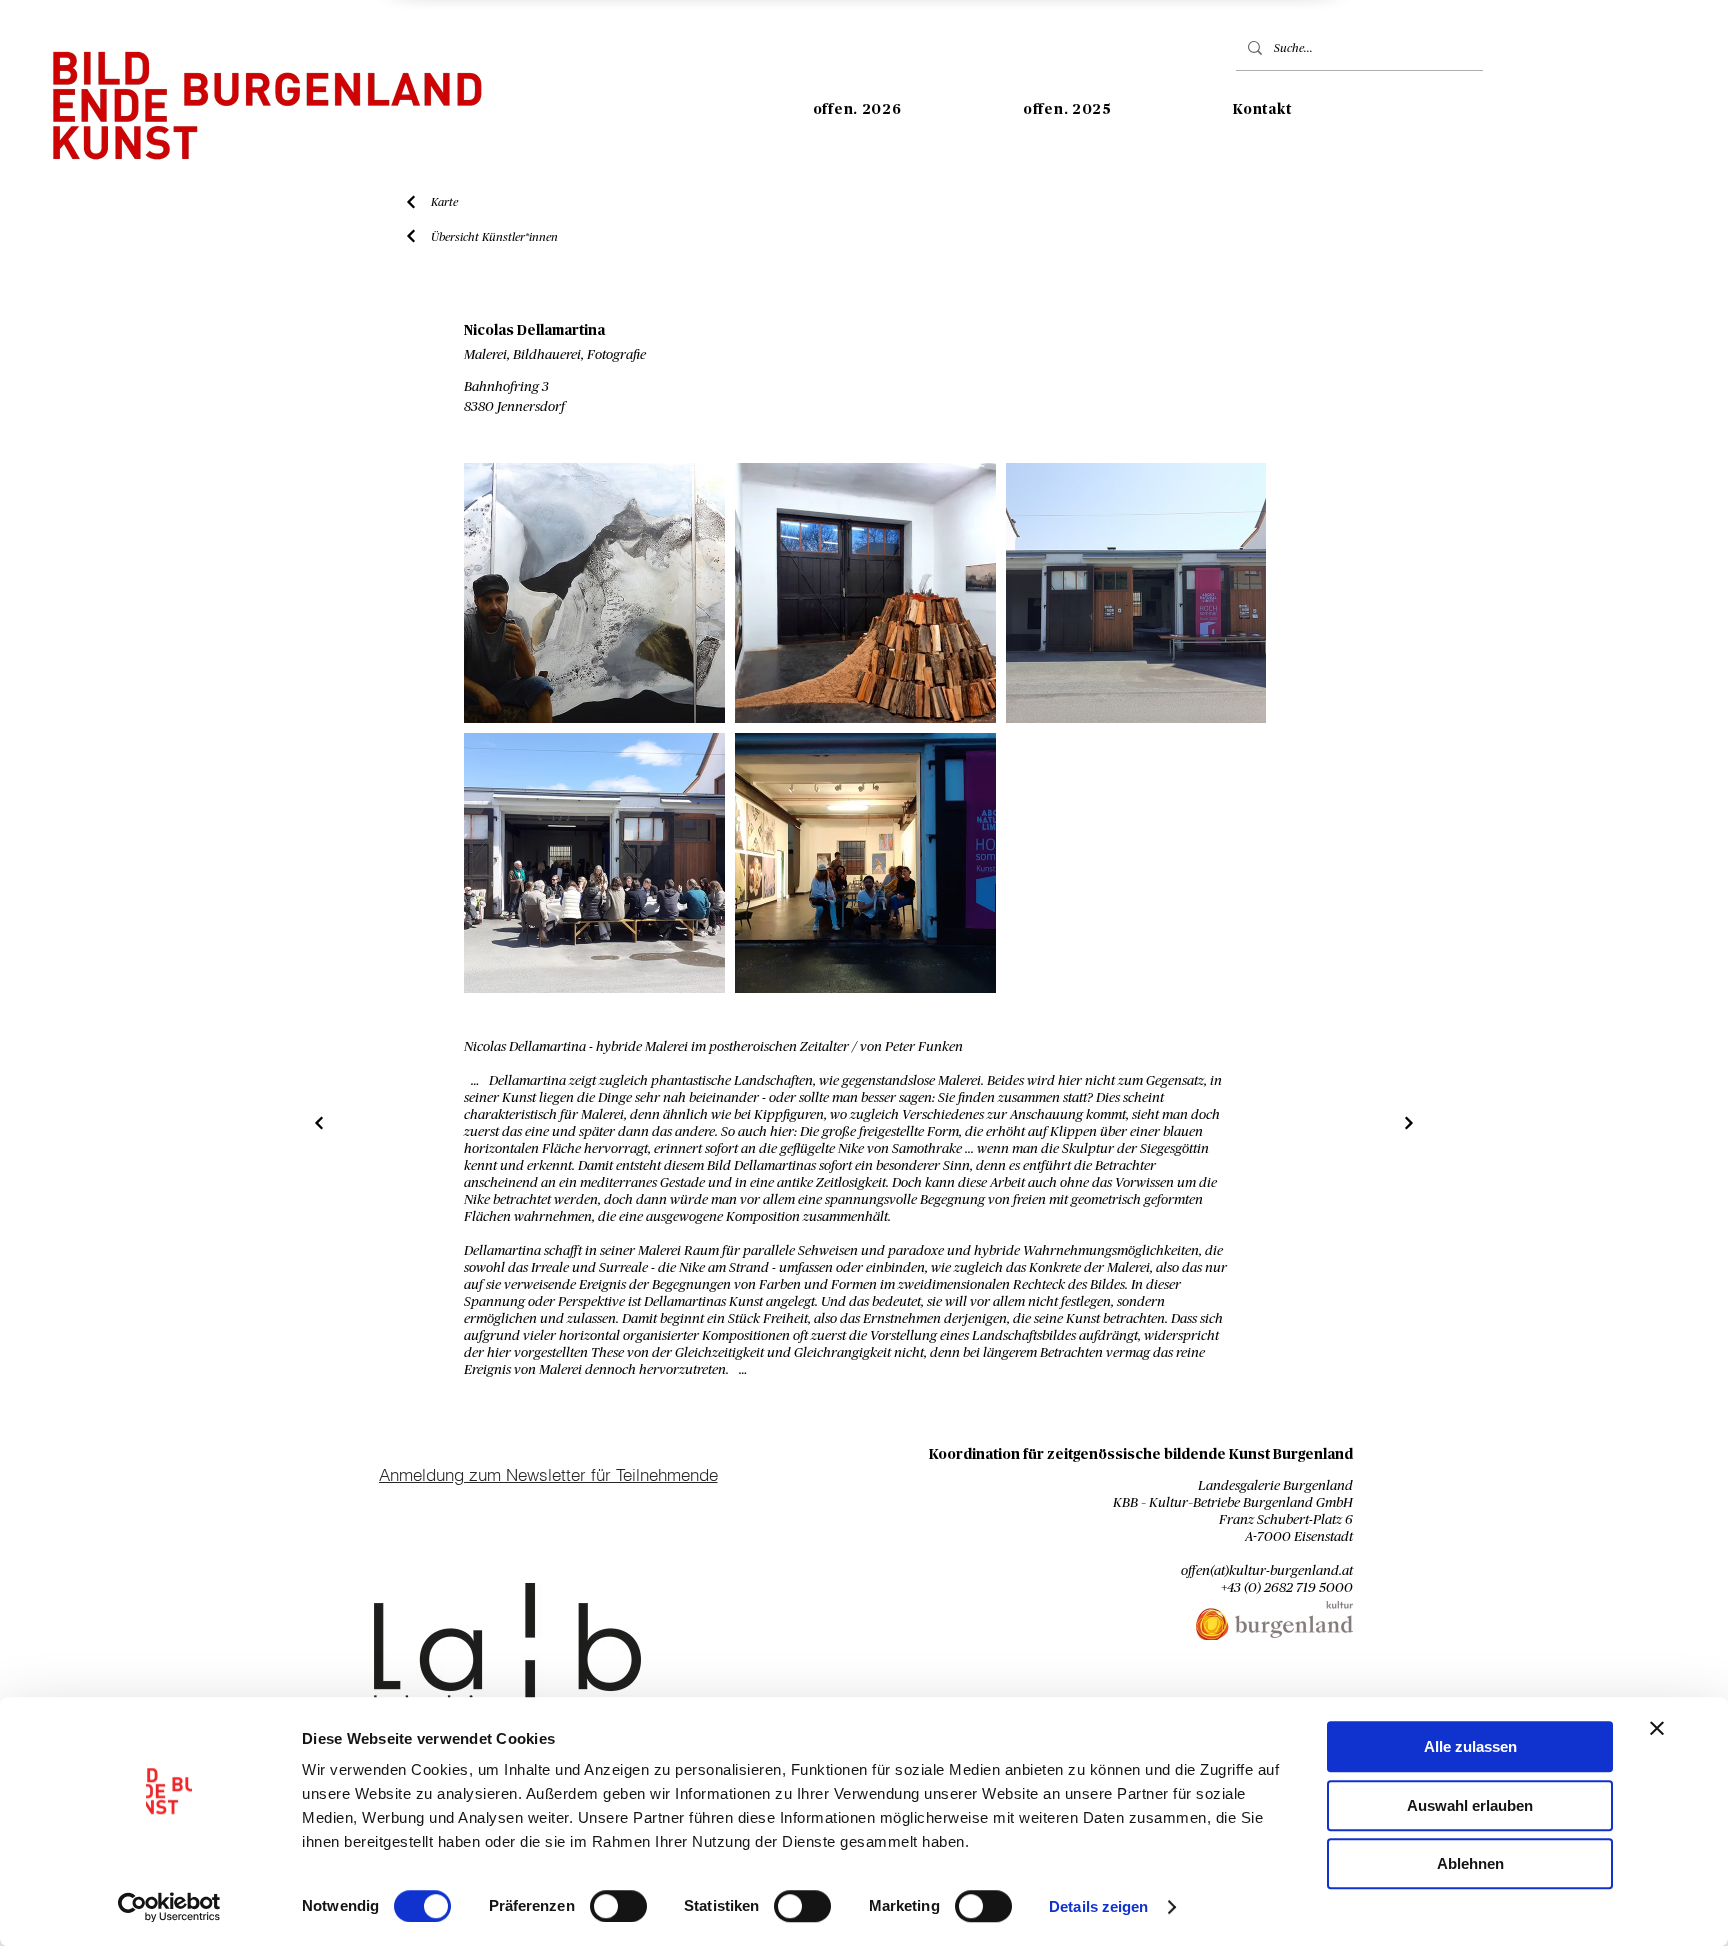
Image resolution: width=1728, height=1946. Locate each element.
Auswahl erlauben (1470, 1805)
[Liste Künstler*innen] (319, 1123)
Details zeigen (1098, 1906)
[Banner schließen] (1657, 1728)
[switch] (618, 1906)
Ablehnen (1470, 1863)
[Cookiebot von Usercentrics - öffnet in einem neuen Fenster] (169, 1907)
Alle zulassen (1470, 1746)
